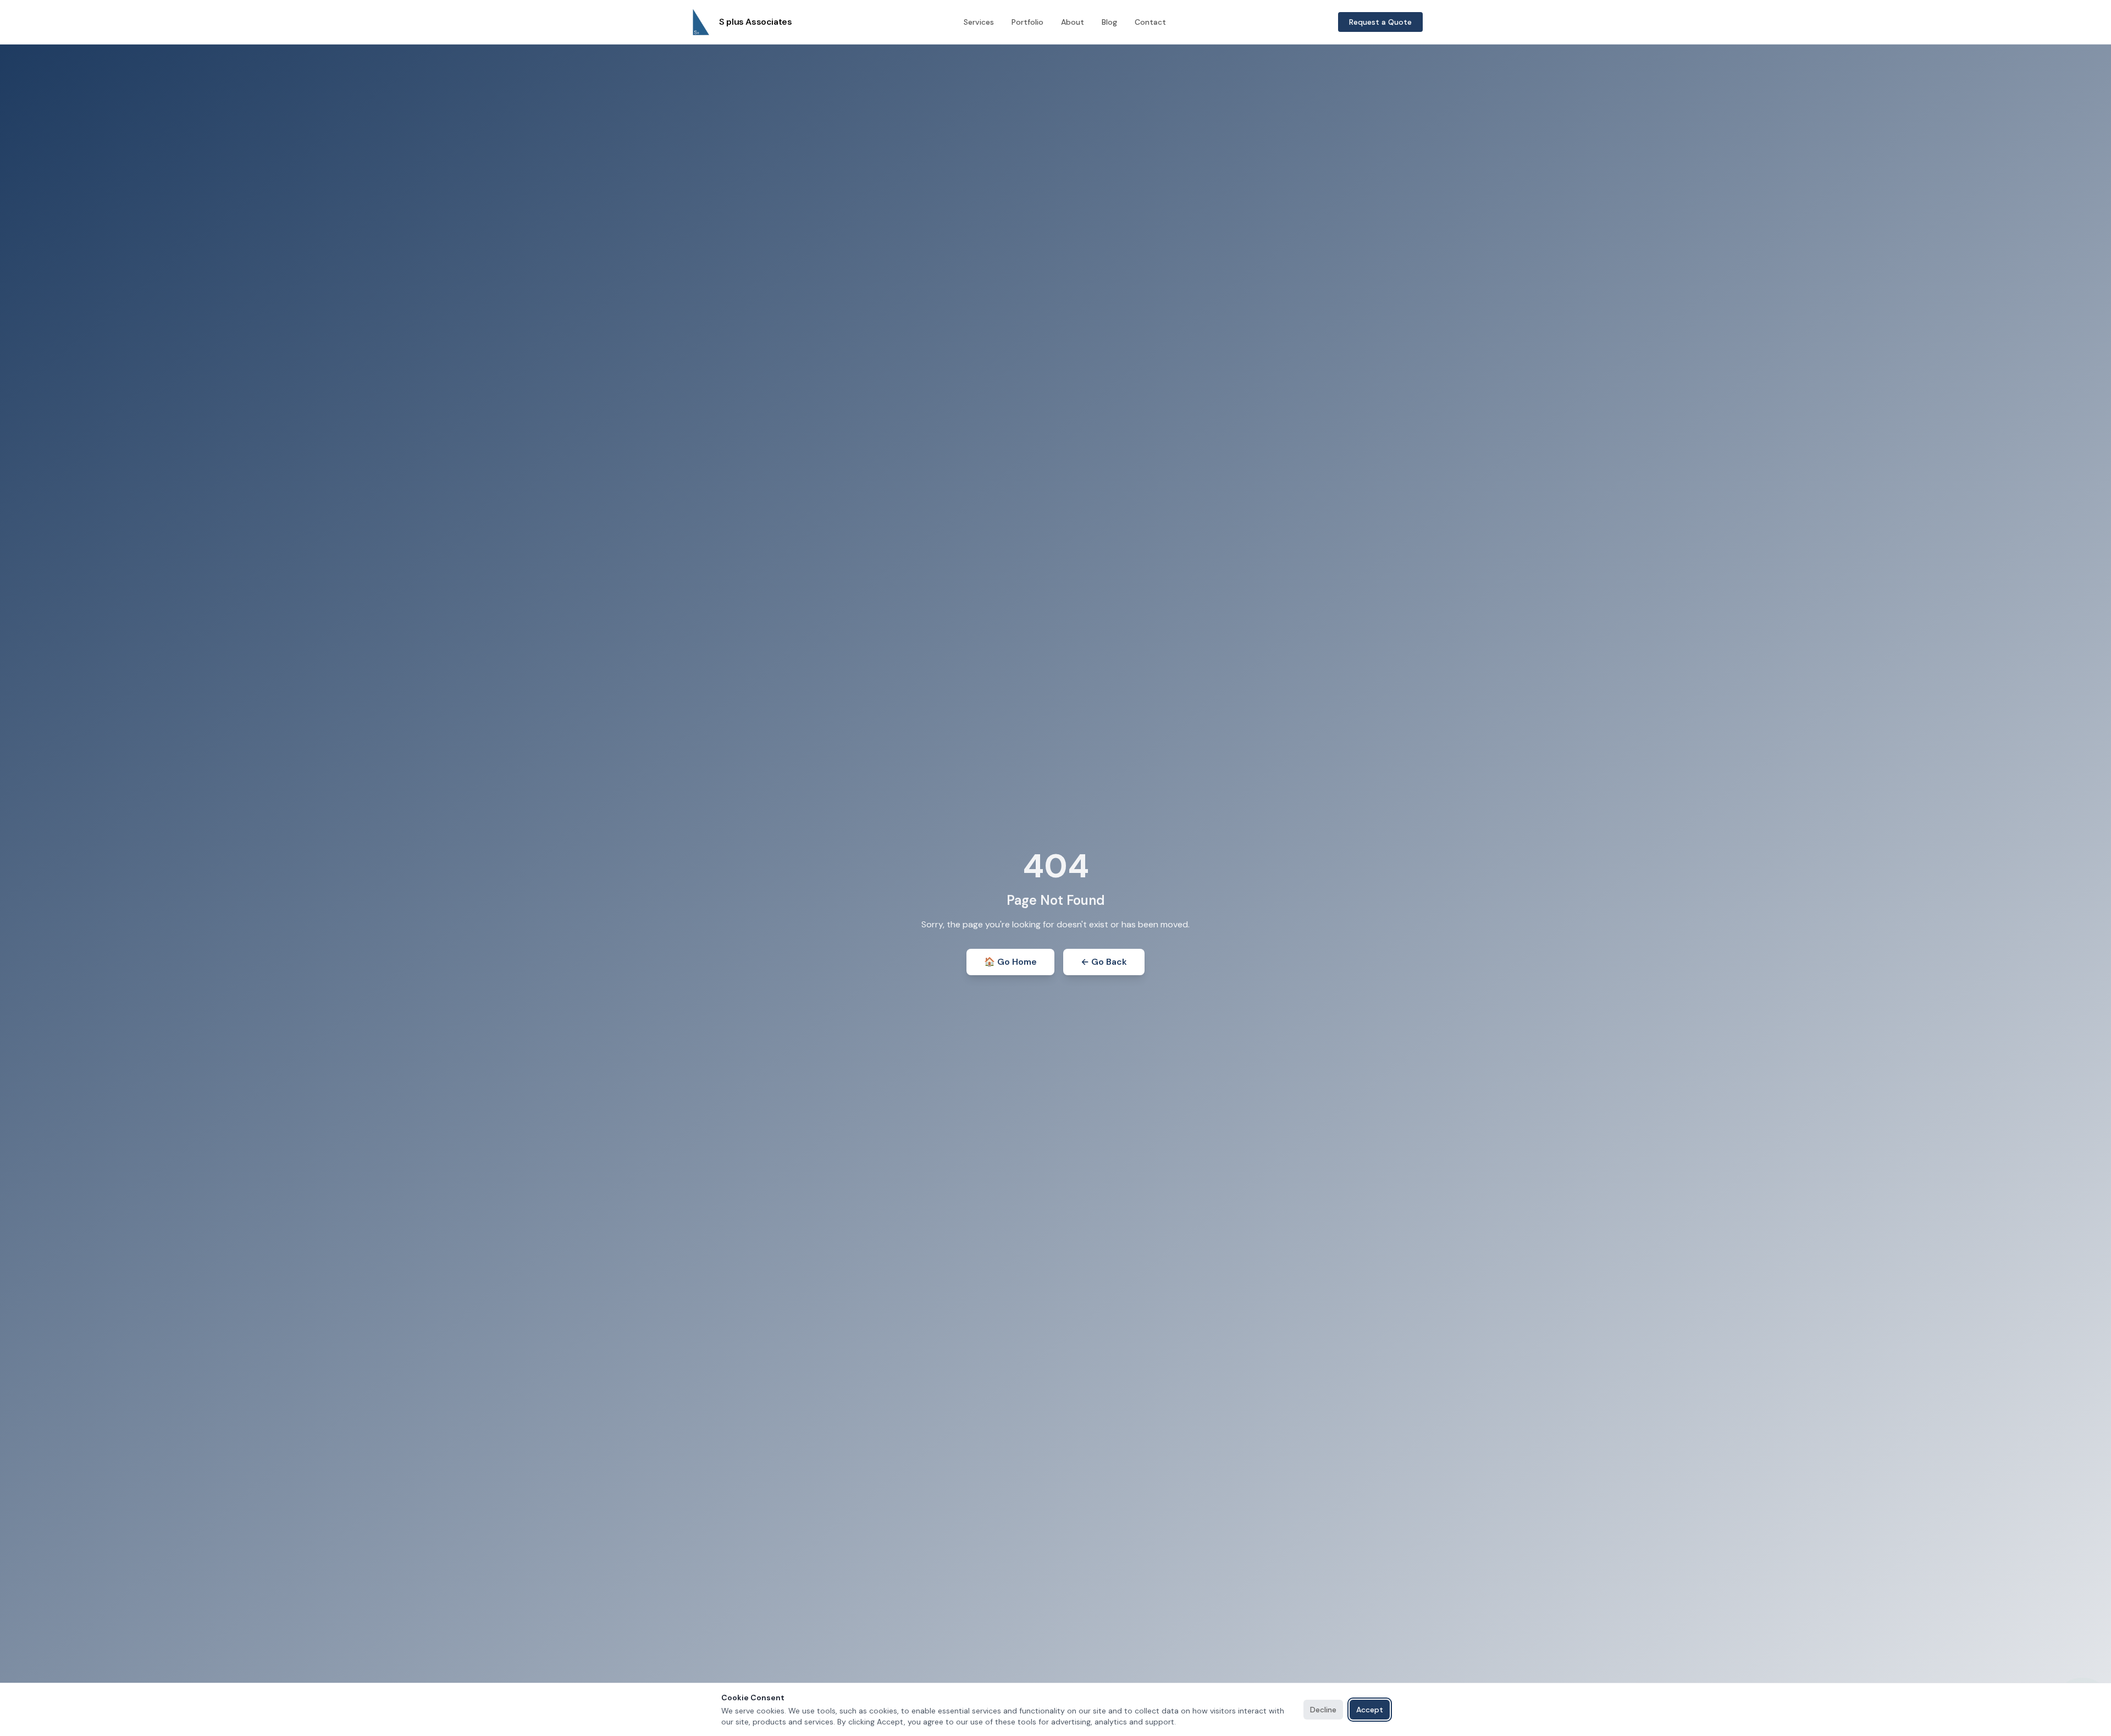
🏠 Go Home (1010, 962)
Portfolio (1027, 22)
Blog (1109, 22)
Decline (1323, 1710)
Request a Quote (1380, 22)
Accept (1370, 1710)
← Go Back (1104, 962)
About (1073, 22)
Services (979, 22)
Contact (1150, 22)
